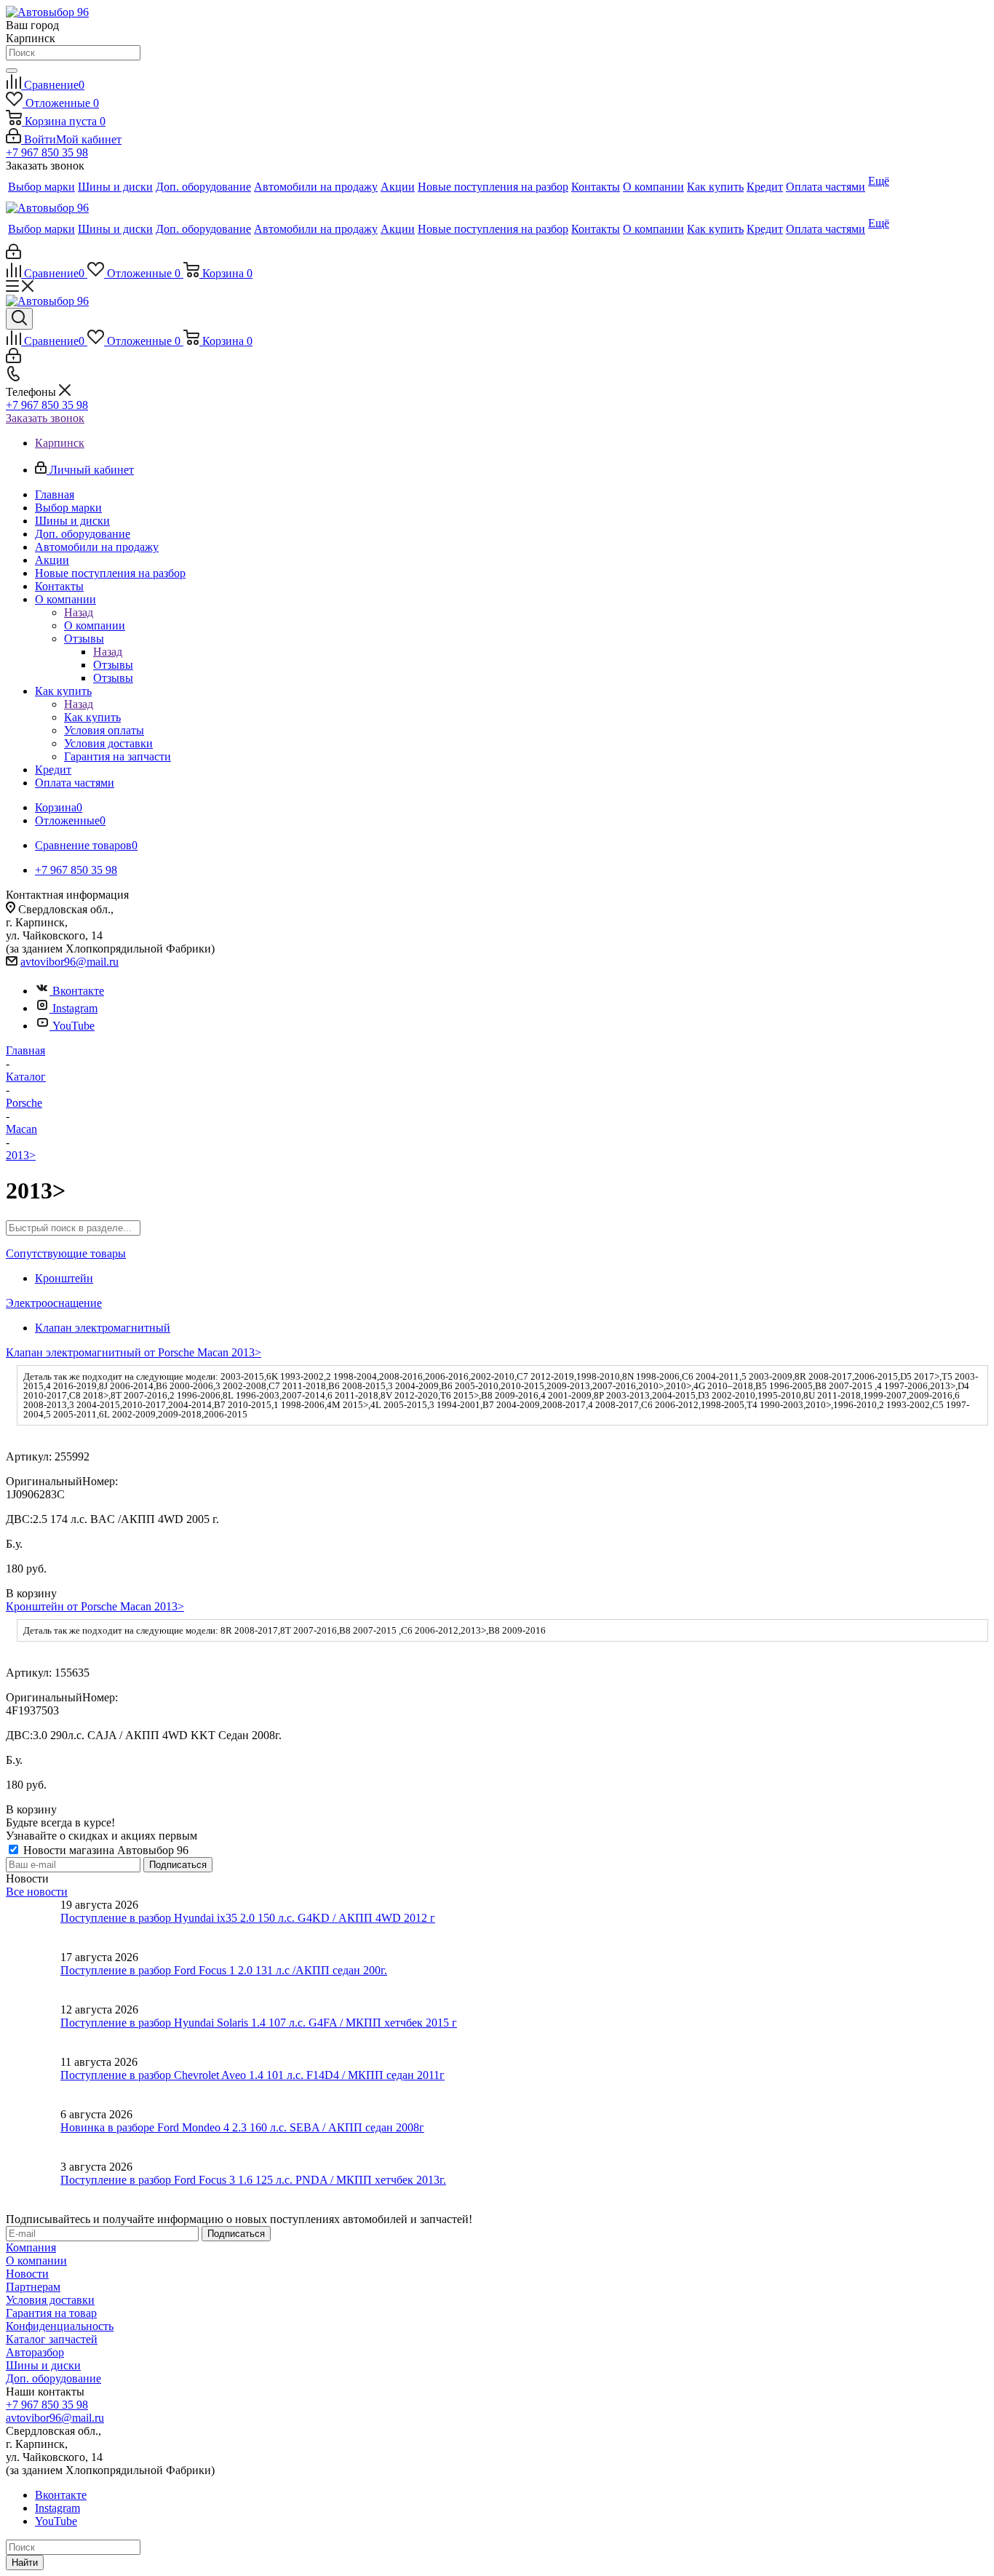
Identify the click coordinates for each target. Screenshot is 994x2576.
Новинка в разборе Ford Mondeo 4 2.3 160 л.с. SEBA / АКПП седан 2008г (242, 2127)
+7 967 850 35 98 (47, 152)
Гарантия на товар (51, 2313)
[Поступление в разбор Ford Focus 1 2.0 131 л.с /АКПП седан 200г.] (33, 1977)
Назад (79, 612)
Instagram (75, 1008)
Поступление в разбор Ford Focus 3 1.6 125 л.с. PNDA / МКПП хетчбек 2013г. (253, 2180)
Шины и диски (43, 2365)
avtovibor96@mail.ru (69, 962)
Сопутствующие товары (66, 1253)
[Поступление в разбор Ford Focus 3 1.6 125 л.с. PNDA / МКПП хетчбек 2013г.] (33, 2187)
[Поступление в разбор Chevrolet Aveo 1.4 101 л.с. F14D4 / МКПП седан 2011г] (33, 2082)
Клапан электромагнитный (103, 1328)
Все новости (37, 1892)
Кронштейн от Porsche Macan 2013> (95, 1606)
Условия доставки (50, 2300)
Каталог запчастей (52, 2339)
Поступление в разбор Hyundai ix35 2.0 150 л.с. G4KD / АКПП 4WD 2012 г (248, 1918)
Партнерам (33, 2287)
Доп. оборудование (53, 2378)
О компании (95, 625)
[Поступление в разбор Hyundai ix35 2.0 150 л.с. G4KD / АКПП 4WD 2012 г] (33, 1925)
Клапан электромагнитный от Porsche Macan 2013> (134, 1352)
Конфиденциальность (60, 2326)
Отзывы (113, 665)
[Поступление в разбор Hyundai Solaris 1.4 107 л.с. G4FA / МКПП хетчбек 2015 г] (33, 2030)
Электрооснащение (54, 1303)
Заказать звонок (45, 418)
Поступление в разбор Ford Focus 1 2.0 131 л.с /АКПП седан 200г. (224, 1970)
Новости (27, 2274)
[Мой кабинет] (13, 255)
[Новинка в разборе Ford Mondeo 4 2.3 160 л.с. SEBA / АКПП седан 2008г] (33, 2134)
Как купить (92, 717)
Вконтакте (78, 991)
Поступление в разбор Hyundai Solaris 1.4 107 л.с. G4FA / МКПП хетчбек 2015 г (259, 2023)
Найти (25, 2563)
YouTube (73, 1026)
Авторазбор (35, 2352)
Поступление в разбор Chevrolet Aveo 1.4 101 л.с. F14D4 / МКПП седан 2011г (253, 2075)
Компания (31, 2247)
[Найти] (12, 71)
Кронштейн (64, 1278)
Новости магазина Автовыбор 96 (104, 1850)
